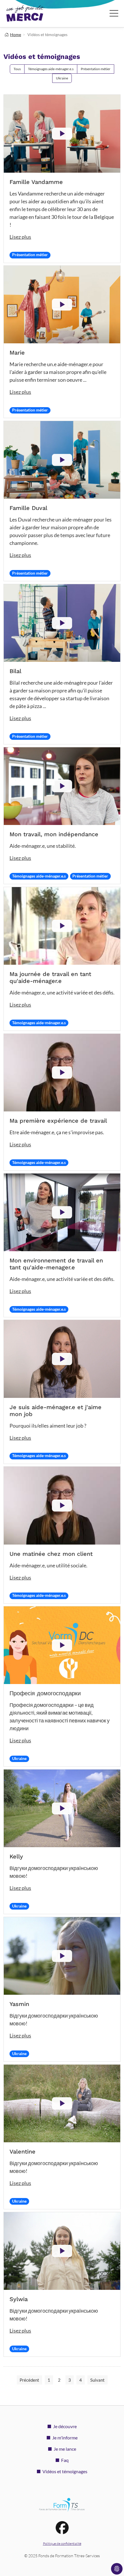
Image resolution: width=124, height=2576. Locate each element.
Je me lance (65, 2449)
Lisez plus (20, 237)
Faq (65, 2460)
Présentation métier (96, 69)
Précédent (29, 2380)
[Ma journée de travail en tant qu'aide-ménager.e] (62, 926)
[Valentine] (62, 2103)
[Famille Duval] (62, 460)
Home (16, 35)
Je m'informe (65, 2438)
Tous (17, 69)
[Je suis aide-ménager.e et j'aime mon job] (62, 1359)
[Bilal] (62, 623)
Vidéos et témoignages (65, 2471)
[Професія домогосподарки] (62, 1645)
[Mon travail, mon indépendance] (62, 786)
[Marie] (62, 304)
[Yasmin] (62, 1956)
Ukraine (62, 78)
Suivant (97, 2380)
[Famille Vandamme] (62, 134)
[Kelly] (62, 1808)
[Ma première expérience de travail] (62, 1073)
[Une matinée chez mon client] (62, 1505)
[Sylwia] (62, 2251)
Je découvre (65, 2426)
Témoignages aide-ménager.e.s (51, 69)
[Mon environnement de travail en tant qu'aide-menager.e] (62, 1212)
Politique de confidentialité (62, 2544)
